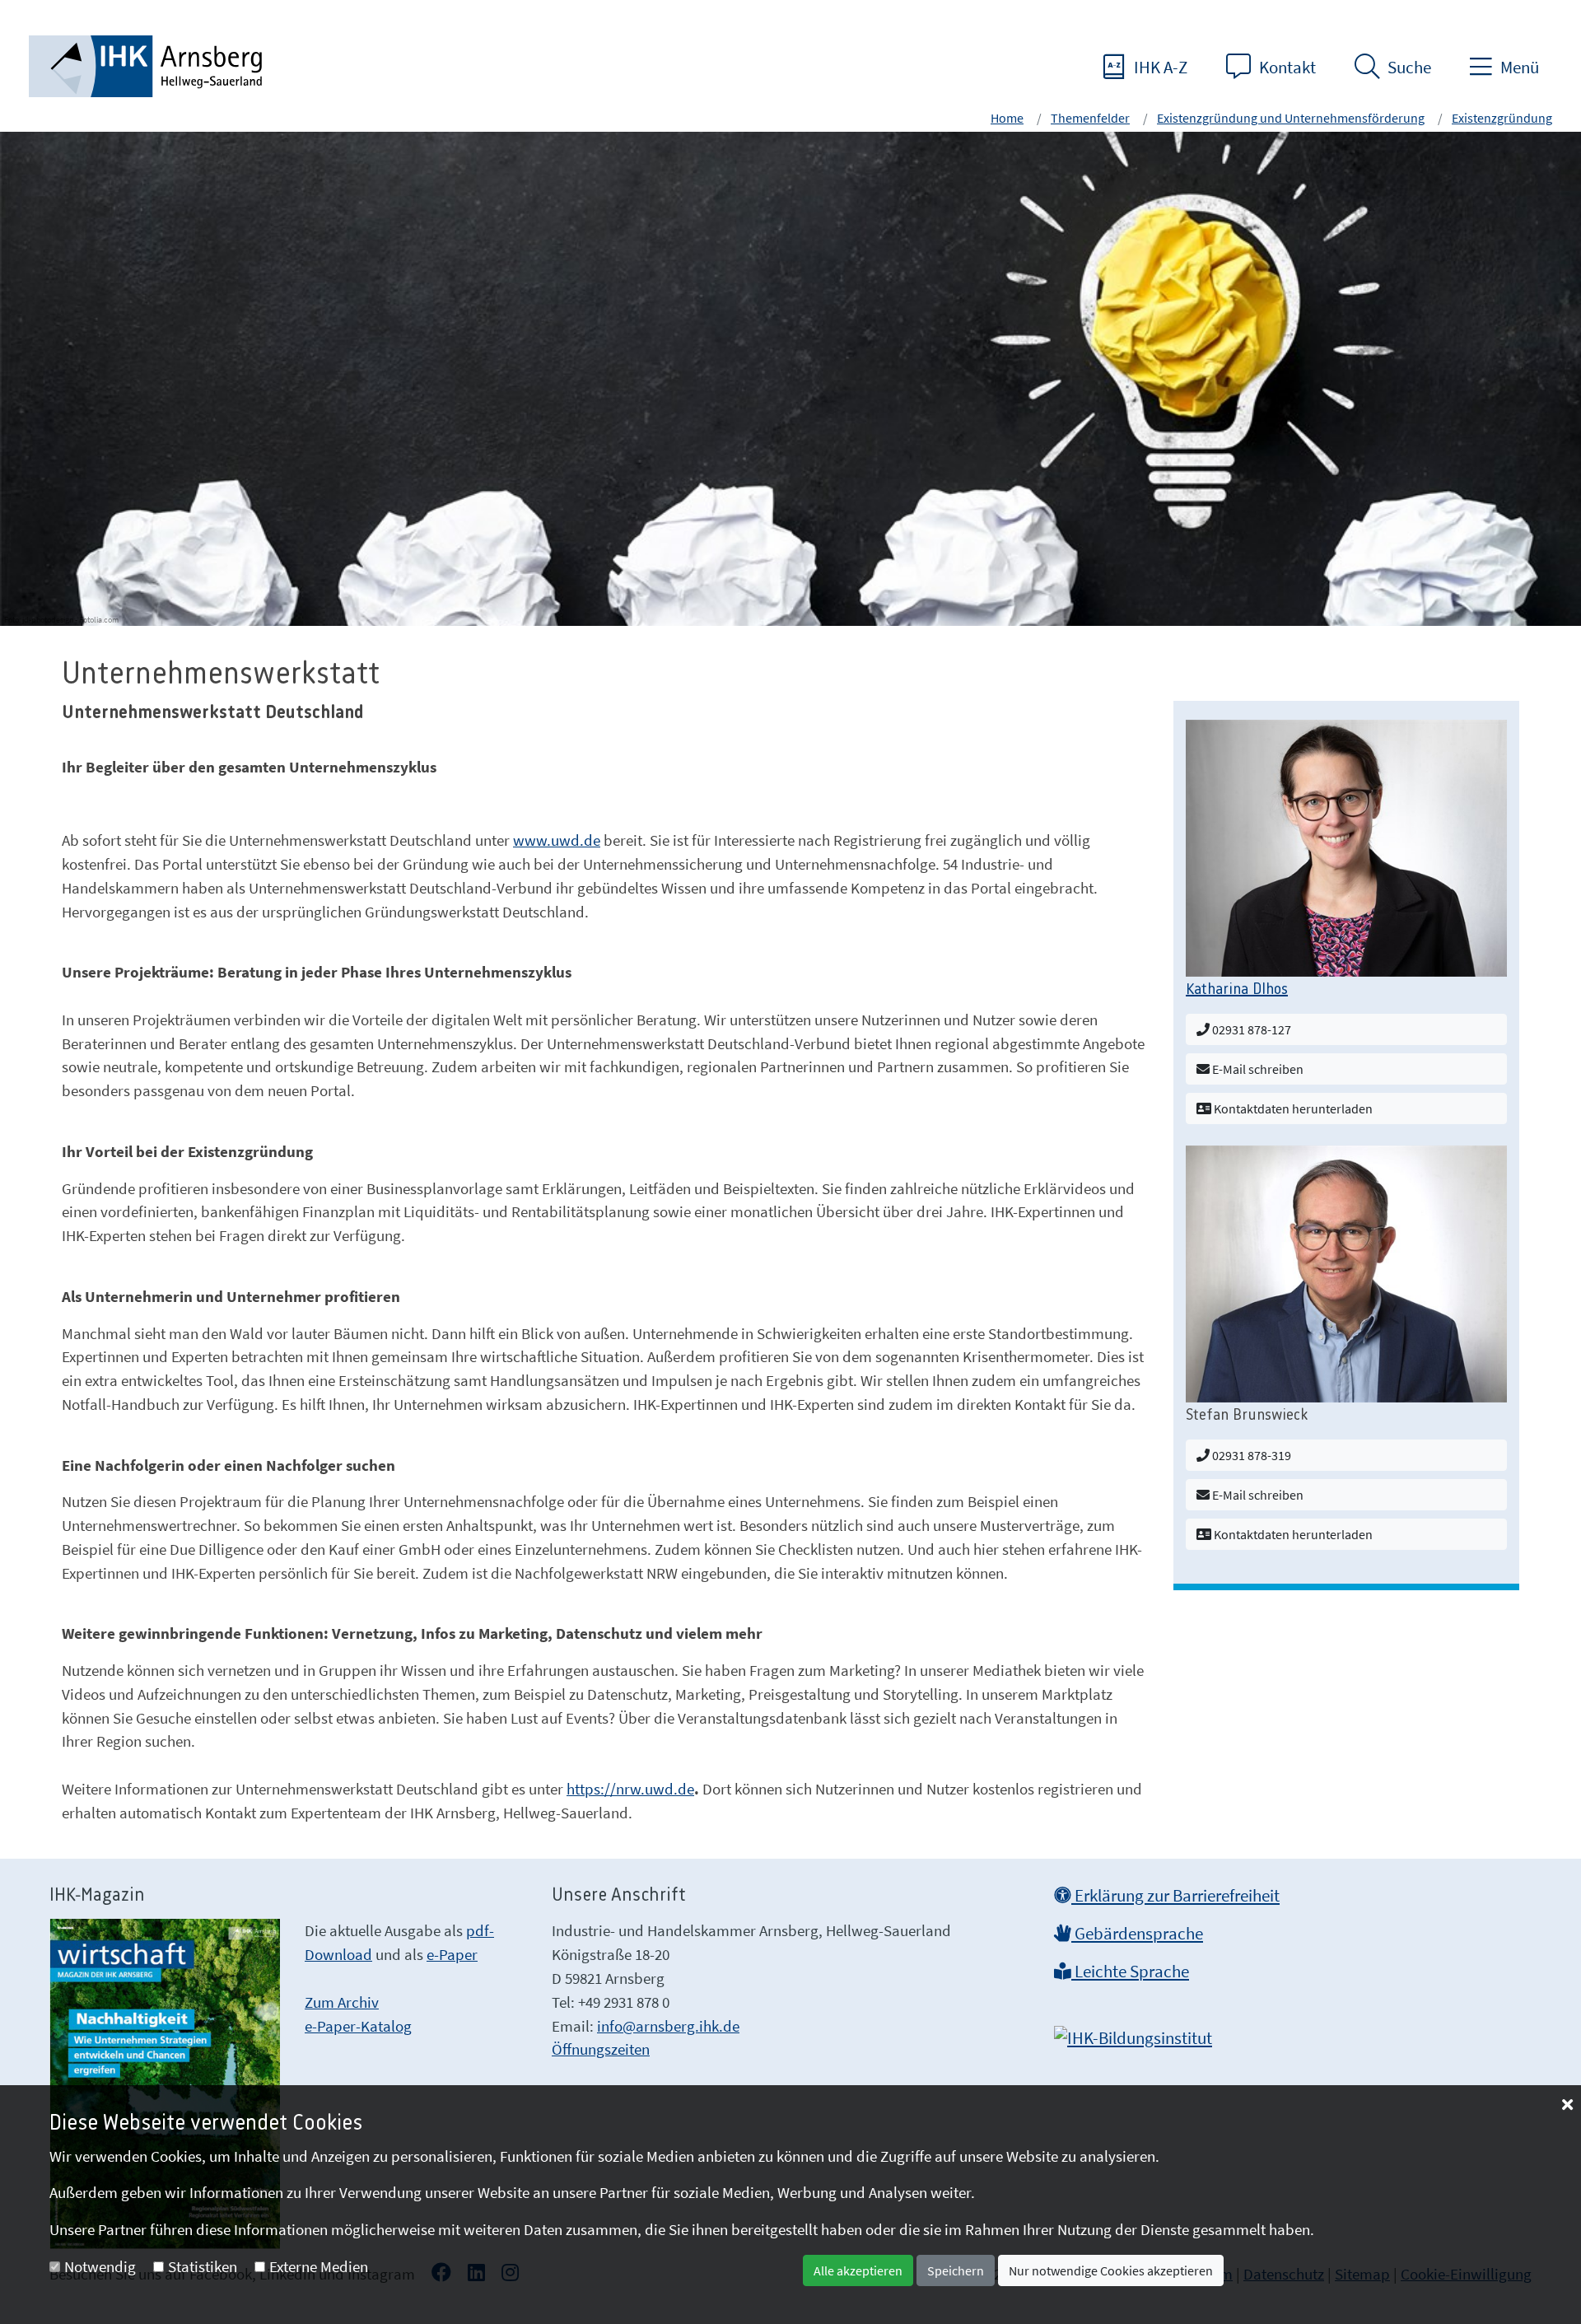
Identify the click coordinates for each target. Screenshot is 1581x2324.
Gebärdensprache (1137, 1934)
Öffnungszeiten (601, 2049)
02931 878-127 (1250, 1029)
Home (1007, 118)
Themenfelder (1090, 118)
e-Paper (452, 1954)
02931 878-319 (1250, 1455)
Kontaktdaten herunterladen (1292, 1108)
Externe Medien (319, 2266)
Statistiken (203, 2266)
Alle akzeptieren (858, 2270)
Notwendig (100, 2266)
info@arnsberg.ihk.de (668, 2026)
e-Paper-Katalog (358, 2026)
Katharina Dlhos (1237, 990)
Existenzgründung (1502, 118)
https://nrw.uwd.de (630, 1789)
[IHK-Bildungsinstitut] (1133, 2033)
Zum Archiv (342, 2002)
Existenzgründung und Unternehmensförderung (1291, 118)
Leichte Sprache (1130, 1972)
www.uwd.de (557, 840)
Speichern (956, 2270)
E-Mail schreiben (1257, 1069)
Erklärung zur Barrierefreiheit (1175, 1896)
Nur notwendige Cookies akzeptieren (1111, 2270)
